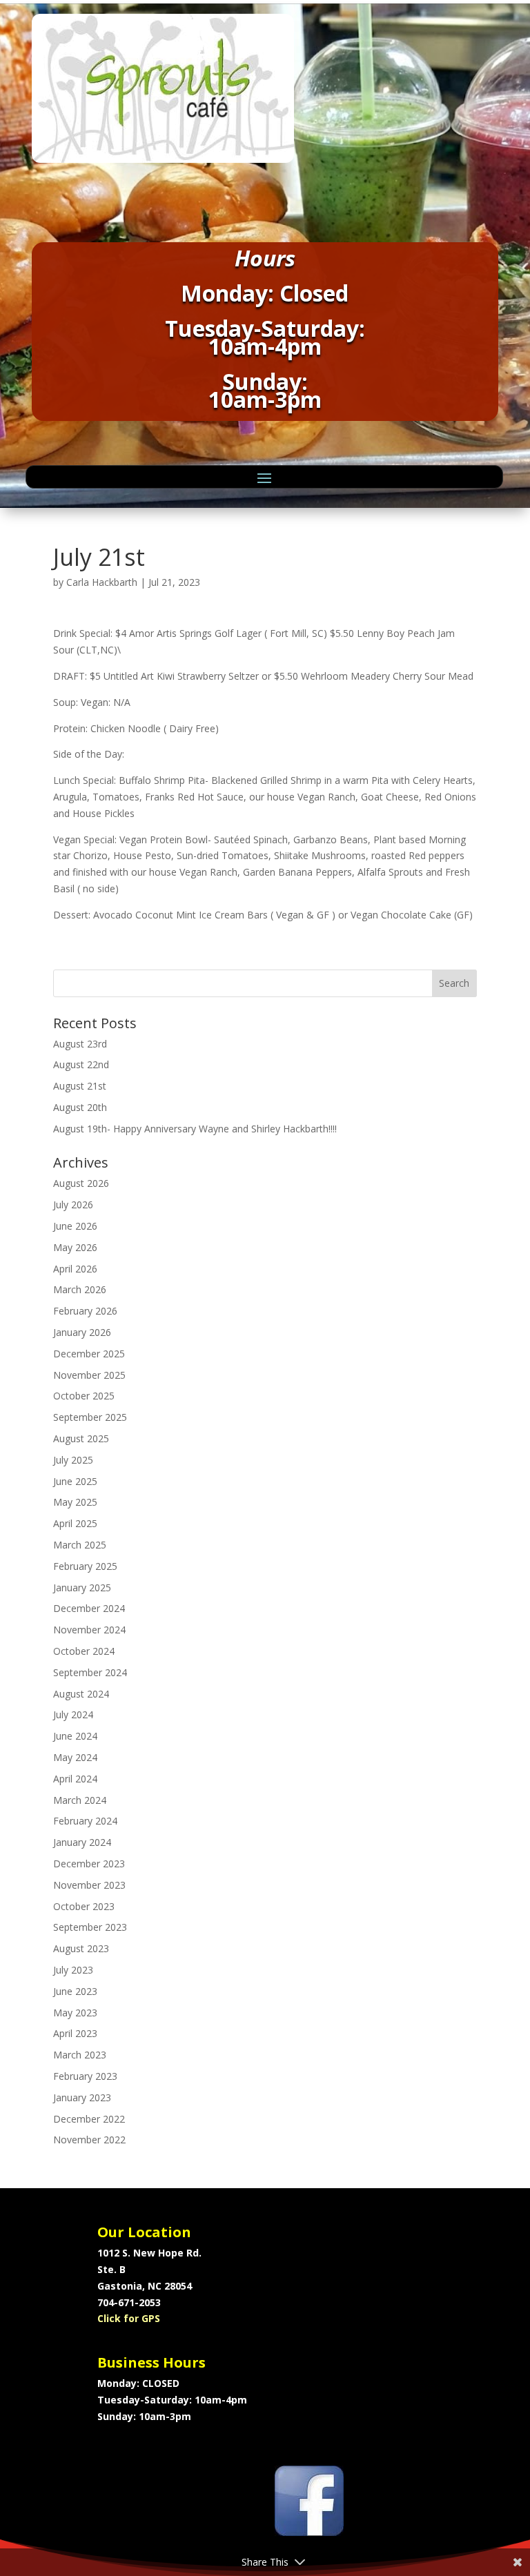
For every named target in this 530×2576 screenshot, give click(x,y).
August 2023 (81, 1948)
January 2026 (82, 1332)
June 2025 (75, 1481)
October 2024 (84, 1651)
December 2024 (89, 1608)
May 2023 (75, 2013)
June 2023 (75, 1991)
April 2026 (75, 1269)
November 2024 (89, 1630)
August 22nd (81, 1064)
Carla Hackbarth (102, 582)
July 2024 (73, 1714)
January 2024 (82, 1842)
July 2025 (73, 1460)
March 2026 (80, 1289)
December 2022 (89, 2119)
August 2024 (81, 1694)
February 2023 (85, 2076)
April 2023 (75, 2033)
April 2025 (75, 1523)
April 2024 (75, 1779)
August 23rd (80, 1044)
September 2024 (90, 1672)
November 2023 (89, 1885)
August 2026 (81, 1183)
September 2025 (90, 1417)
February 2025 (85, 1566)
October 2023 (84, 1906)
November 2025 (89, 1375)
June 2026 (75, 1226)
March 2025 (80, 1545)
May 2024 (75, 1757)
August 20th (80, 1107)
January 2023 (82, 2097)
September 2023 (90, 1927)
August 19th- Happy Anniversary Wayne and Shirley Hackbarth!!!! (195, 1129)
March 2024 (80, 1800)
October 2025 (84, 1396)
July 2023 (73, 1970)
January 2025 (82, 1587)
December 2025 (89, 1354)
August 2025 (81, 1438)
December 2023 (89, 1864)
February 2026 (85, 1311)
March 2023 (80, 2055)
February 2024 (85, 1821)
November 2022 (89, 2140)
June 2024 (75, 1736)
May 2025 (75, 1502)
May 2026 (75, 1247)
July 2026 (73, 1205)
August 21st (80, 1086)
